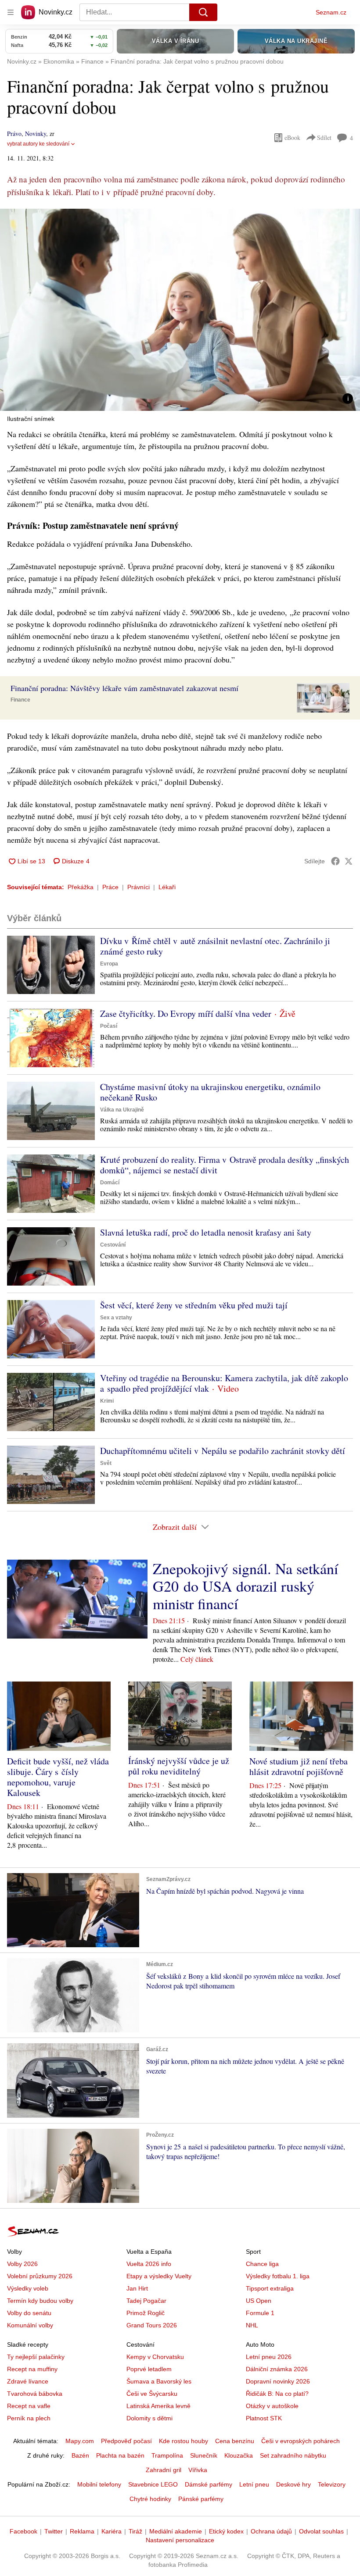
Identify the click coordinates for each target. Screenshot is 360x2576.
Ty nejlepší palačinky (36, 2357)
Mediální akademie (176, 2531)
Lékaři (167, 887)
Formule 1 (260, 2313)
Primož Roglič (146, 2313)
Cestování (113, 1245)
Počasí (109, 1026)
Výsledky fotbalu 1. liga (278, 2276)
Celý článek (197, 1659)
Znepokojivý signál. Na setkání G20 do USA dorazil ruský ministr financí (245, 1586)
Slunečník (204, 2455)
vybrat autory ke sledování (38, 144)
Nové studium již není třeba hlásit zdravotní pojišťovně (299, 1766)
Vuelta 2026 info (149, 2264)
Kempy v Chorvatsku (155, 2357)
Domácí (110, 1183)
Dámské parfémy (209, 2484)
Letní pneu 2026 (269, 2357)
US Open (259, 2301)
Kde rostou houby (184, 2441)
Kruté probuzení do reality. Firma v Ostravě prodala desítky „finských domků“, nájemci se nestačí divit (225, 1165)
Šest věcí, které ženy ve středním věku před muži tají (194, 1305)
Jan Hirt (137, 2288)
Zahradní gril (164, 2470)
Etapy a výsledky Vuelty (159, 2276)
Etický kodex (226, 2531)
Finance (20, 700)
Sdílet (324, 137)
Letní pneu (254, 2484)
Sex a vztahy (116, 1318)
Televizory (332, 2484)
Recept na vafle (29, 2406)
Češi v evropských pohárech (301, 2441)
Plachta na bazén (120, 2455)
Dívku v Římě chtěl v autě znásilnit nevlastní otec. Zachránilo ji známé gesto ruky (215, 946)
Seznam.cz (331, 12)
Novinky (36, 134)
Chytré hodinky (150, 2499)
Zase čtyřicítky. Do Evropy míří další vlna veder (186, 1014)
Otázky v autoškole (272, 2406)
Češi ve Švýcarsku (152, 2394)
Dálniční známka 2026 (277, 2369)
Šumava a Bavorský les (159, 2381)
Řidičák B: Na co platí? (277, 2394)
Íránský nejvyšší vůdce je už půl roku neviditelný (179, 1766)
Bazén (80, 2455)
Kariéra (112, 2531)
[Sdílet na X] (349, 861)
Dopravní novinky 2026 (278, 2381)
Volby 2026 (22, 2264)
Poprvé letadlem (149, 2369)
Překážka (81, 887)
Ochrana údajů (271, 2531)
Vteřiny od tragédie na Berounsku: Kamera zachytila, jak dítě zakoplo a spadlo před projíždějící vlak (224, 1383)
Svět (106, 1463)
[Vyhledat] (203, 12)
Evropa (109, 964)
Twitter (54, 2531)
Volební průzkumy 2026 (40, 2276)
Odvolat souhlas (321, 2531)
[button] (180, 310)
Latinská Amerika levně (158, 2406)
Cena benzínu (235, 2441)
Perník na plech (29, 2418)
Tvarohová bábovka (35, 2394)
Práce (110, 887)
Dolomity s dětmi (149, 2418)
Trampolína (167, 2455)
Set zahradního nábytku (293, 2455)
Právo (14, 134)
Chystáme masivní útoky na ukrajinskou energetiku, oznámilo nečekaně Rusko (210, 1092)
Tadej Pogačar (146, 2301)
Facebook (23, 2531)
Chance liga (262, 2264)
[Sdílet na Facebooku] (335, 861)
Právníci (139, 887)
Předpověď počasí (126, 2441)
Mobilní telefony (99, 2484)
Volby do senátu (29, 2313)
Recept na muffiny (32, 2369)
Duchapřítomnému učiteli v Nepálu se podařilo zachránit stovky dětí (223, 1451)
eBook (292, 137)
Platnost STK (264, 2418)
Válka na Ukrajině (122, 1110)
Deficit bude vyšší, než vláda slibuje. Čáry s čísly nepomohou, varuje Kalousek (58, 1777)
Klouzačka (239, 2455)
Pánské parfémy (201, 2499)
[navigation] (11, 12)
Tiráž (135, 2531)
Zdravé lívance (28, 2381)
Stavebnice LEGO (153, 2484)
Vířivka (198, 2470)
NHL (252, 2325)
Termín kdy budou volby (40, 2301)
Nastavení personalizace (180, 2540)
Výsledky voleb (28, 2288)
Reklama (82, 2531)
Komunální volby (30, 2325)
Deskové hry (293, 2484)
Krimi (107, 1401)
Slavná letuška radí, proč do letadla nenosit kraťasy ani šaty (206, 1232)
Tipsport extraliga (270, 2288)
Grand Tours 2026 (152, 2325)
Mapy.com (80, 2441)
